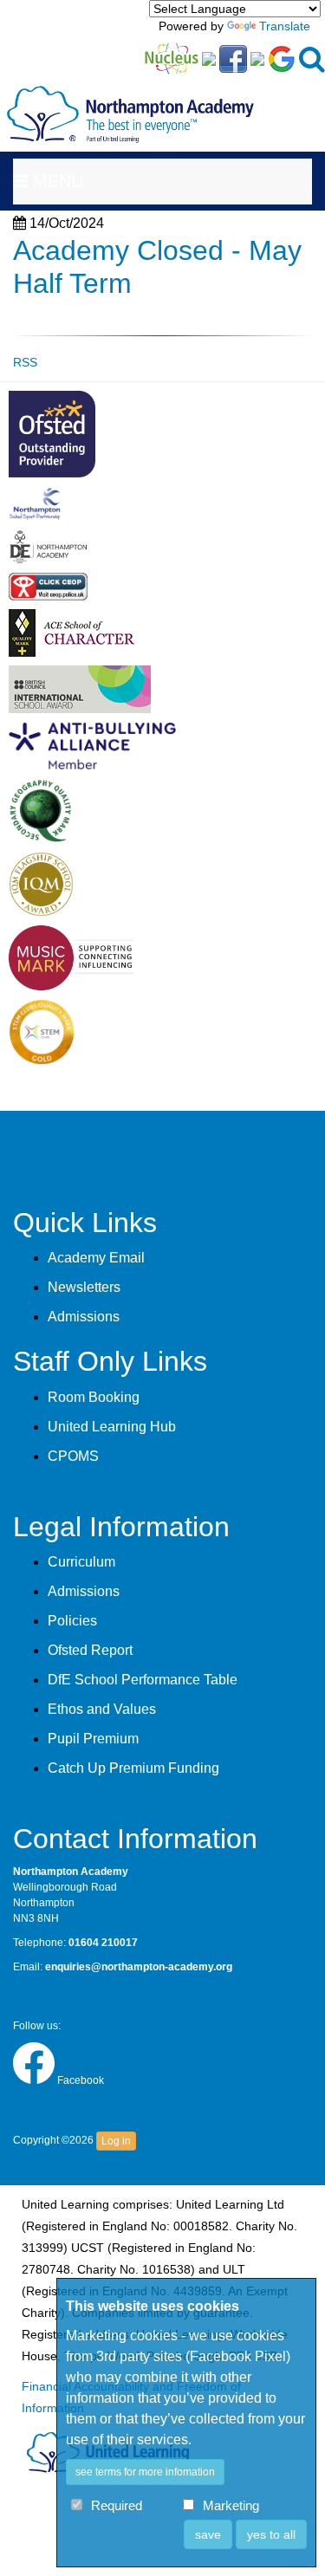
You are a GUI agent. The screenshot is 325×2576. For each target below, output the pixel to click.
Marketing (231, 2506)
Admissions (84, 1317)
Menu (55, 181)
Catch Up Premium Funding (133, 1768)
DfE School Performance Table (143, 1680)
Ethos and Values (102, 1709)
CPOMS (73, 1456)
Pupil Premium (93, 1739)
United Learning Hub (112, 1427)
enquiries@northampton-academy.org (139, 1967)
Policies (72, 1621)
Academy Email (96, 1258)
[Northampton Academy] (130, 101)
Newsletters (84, 1287)
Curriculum (81, 1562)
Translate (285, 26)
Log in (116, 2141)
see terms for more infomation (145, 2472)
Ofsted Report (90, 1650)
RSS (25, 362)
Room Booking (94, 1397)
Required (117, 2506)
